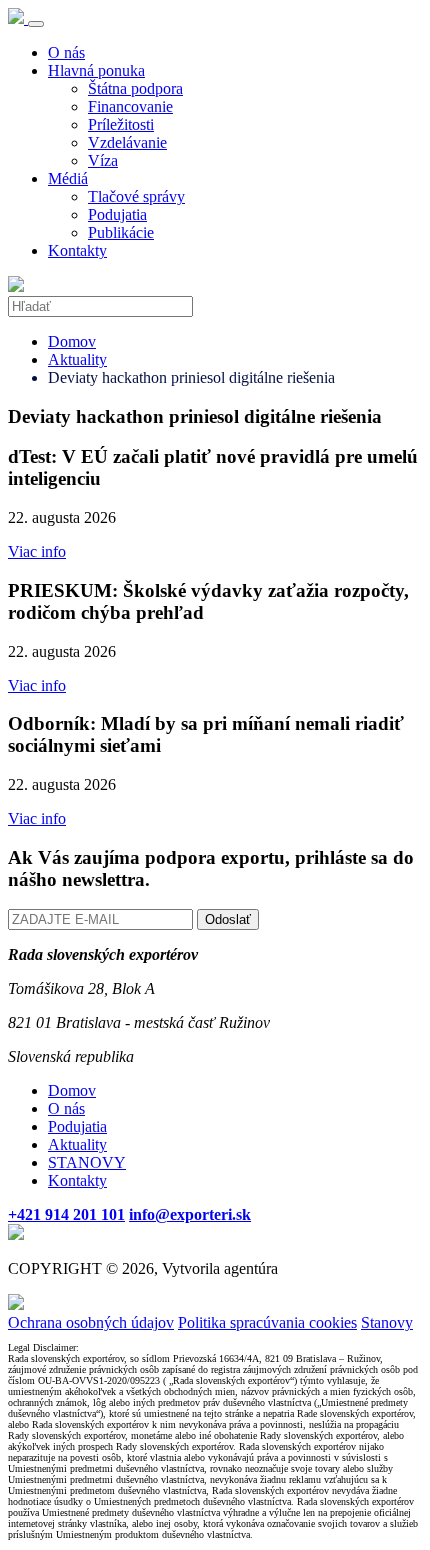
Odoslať (228, 919)
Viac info (37, 551)
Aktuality (77, 359)
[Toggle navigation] (36, 24)
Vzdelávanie (127, 142)
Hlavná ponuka (96, 70)
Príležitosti (121, 124)
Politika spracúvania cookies (267, 1322)
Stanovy (387, 1322)
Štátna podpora (135, 88)
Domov (72, 341)
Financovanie (130, 106)
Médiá (68, 178)
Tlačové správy (136, 196)
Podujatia (117, 214)
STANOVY (87, 1162)
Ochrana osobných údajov (91, 1322)
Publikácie (121, 232)
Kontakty (77, 250)
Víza (103, 160)
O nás (66, 52)
